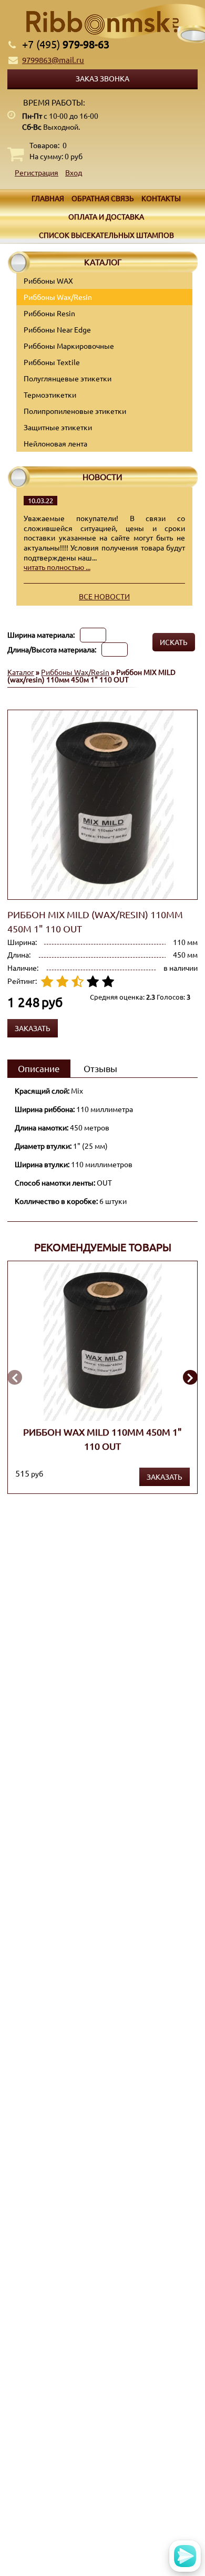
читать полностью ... (57, 567)
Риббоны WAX (48, 281)
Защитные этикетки (58, 427)
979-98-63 (66, 44)
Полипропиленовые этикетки (75, 411)
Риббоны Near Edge (57, 329)
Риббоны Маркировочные (69, 346)
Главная (48, 198)
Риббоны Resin (49, 313)
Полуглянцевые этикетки (68, 378)
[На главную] (102, 23)
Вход (74, 172)
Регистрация (37, 172)
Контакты (161, 198)
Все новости (104, 596)
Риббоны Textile (52, 362)
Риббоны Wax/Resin (58, 297)
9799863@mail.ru (53, 60)
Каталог (21, 672)
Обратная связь (103, 198)
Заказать (165, 1477)
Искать (174, 642)
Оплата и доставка (106, 216)
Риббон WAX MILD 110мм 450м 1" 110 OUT (102, 1438)
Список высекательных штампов (106, 235)
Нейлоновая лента (55, 443)
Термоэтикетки (50, 394)
